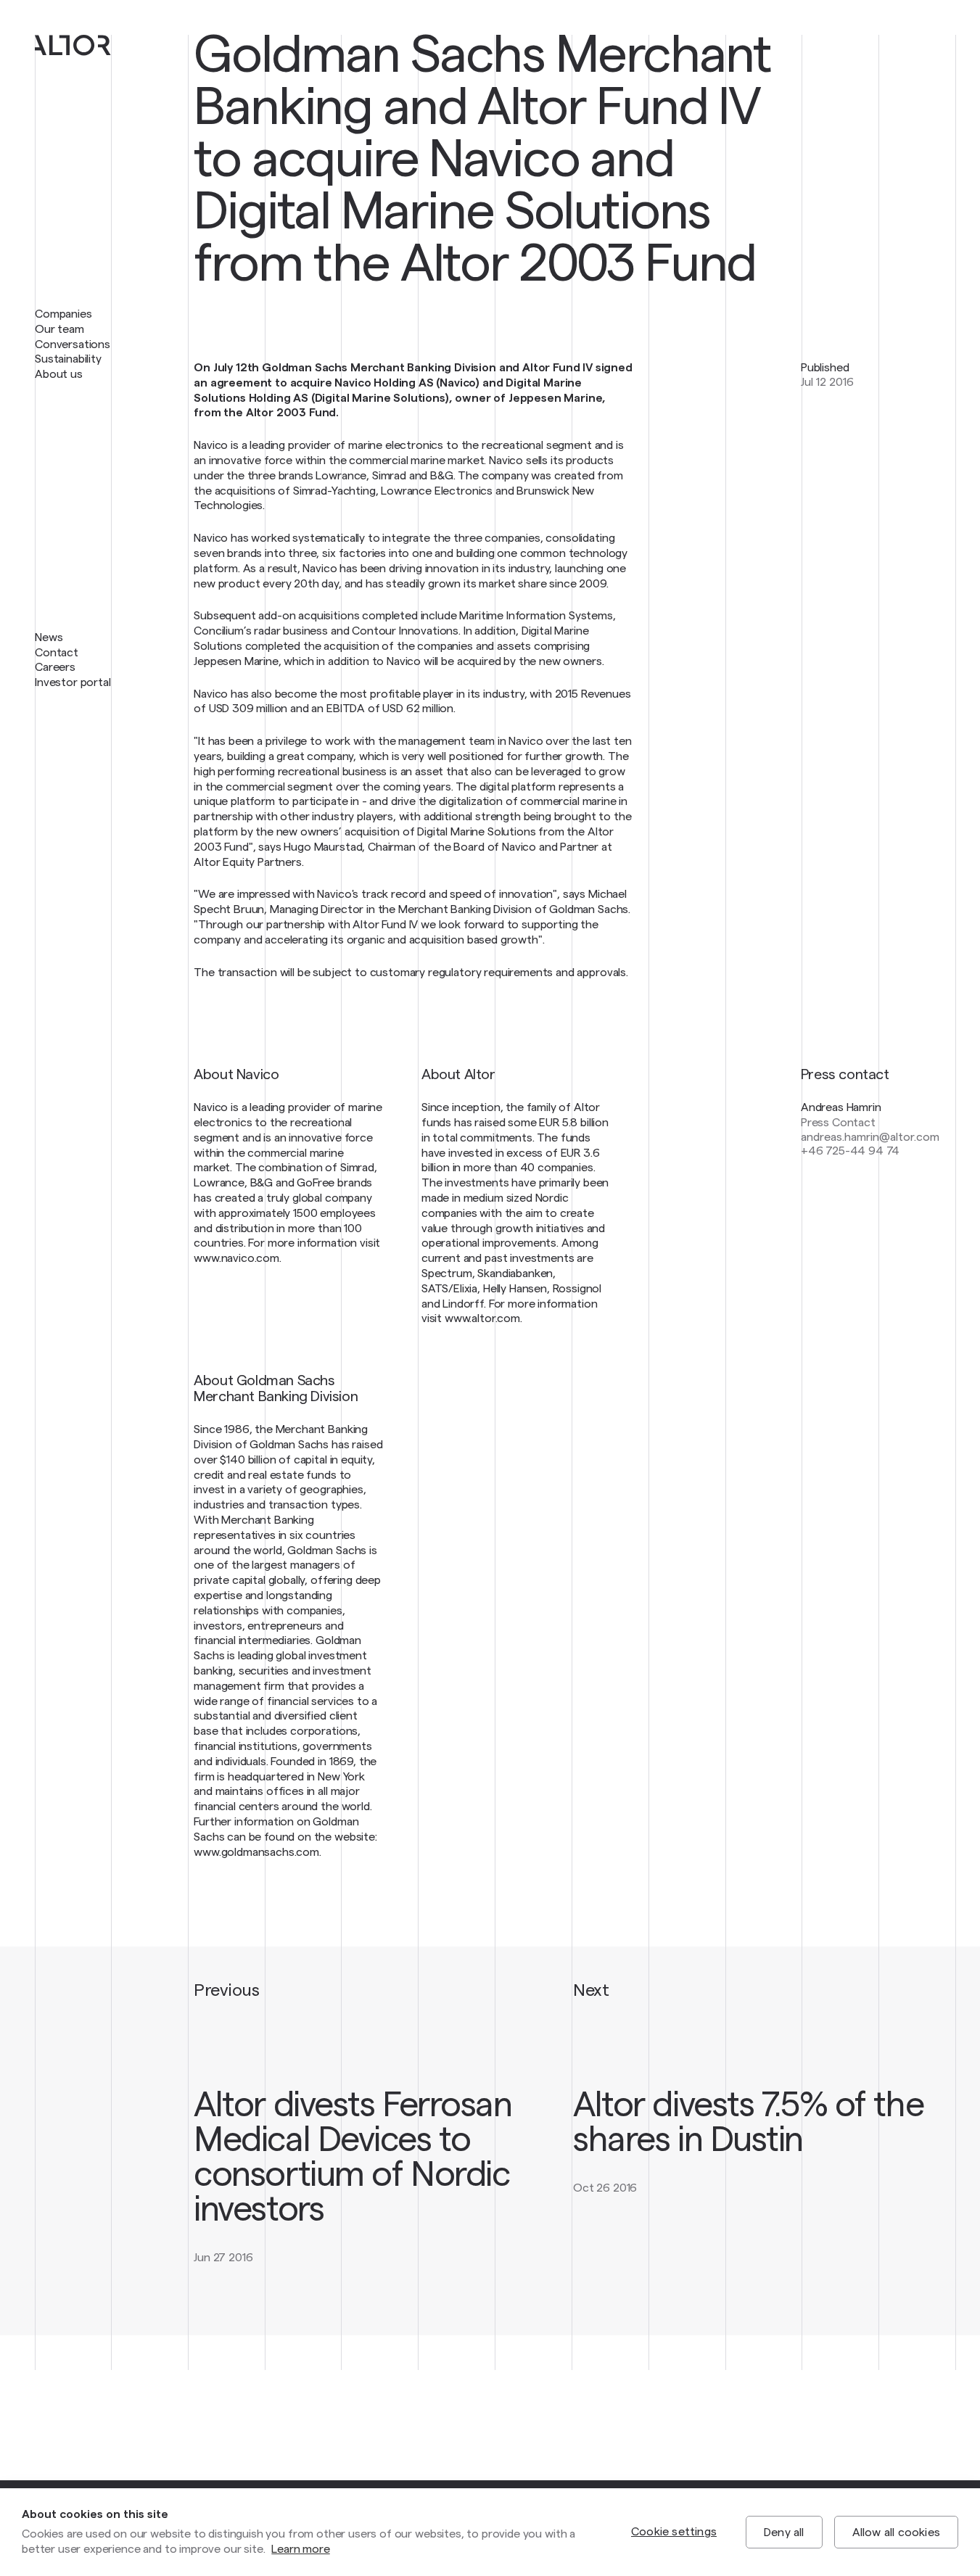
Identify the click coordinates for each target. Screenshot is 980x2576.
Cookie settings (674, 2532)
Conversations (73, 344)
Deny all (784, 2532)
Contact (57, 653)
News (49, 637)
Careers (55, 667)
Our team (59, 329)
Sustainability (68, 359)
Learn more (300, 2549)
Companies (63, 314)
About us (59, 374)
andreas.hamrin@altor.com (870, 1137)
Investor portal (73, 682)
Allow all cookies (896, 2532)
